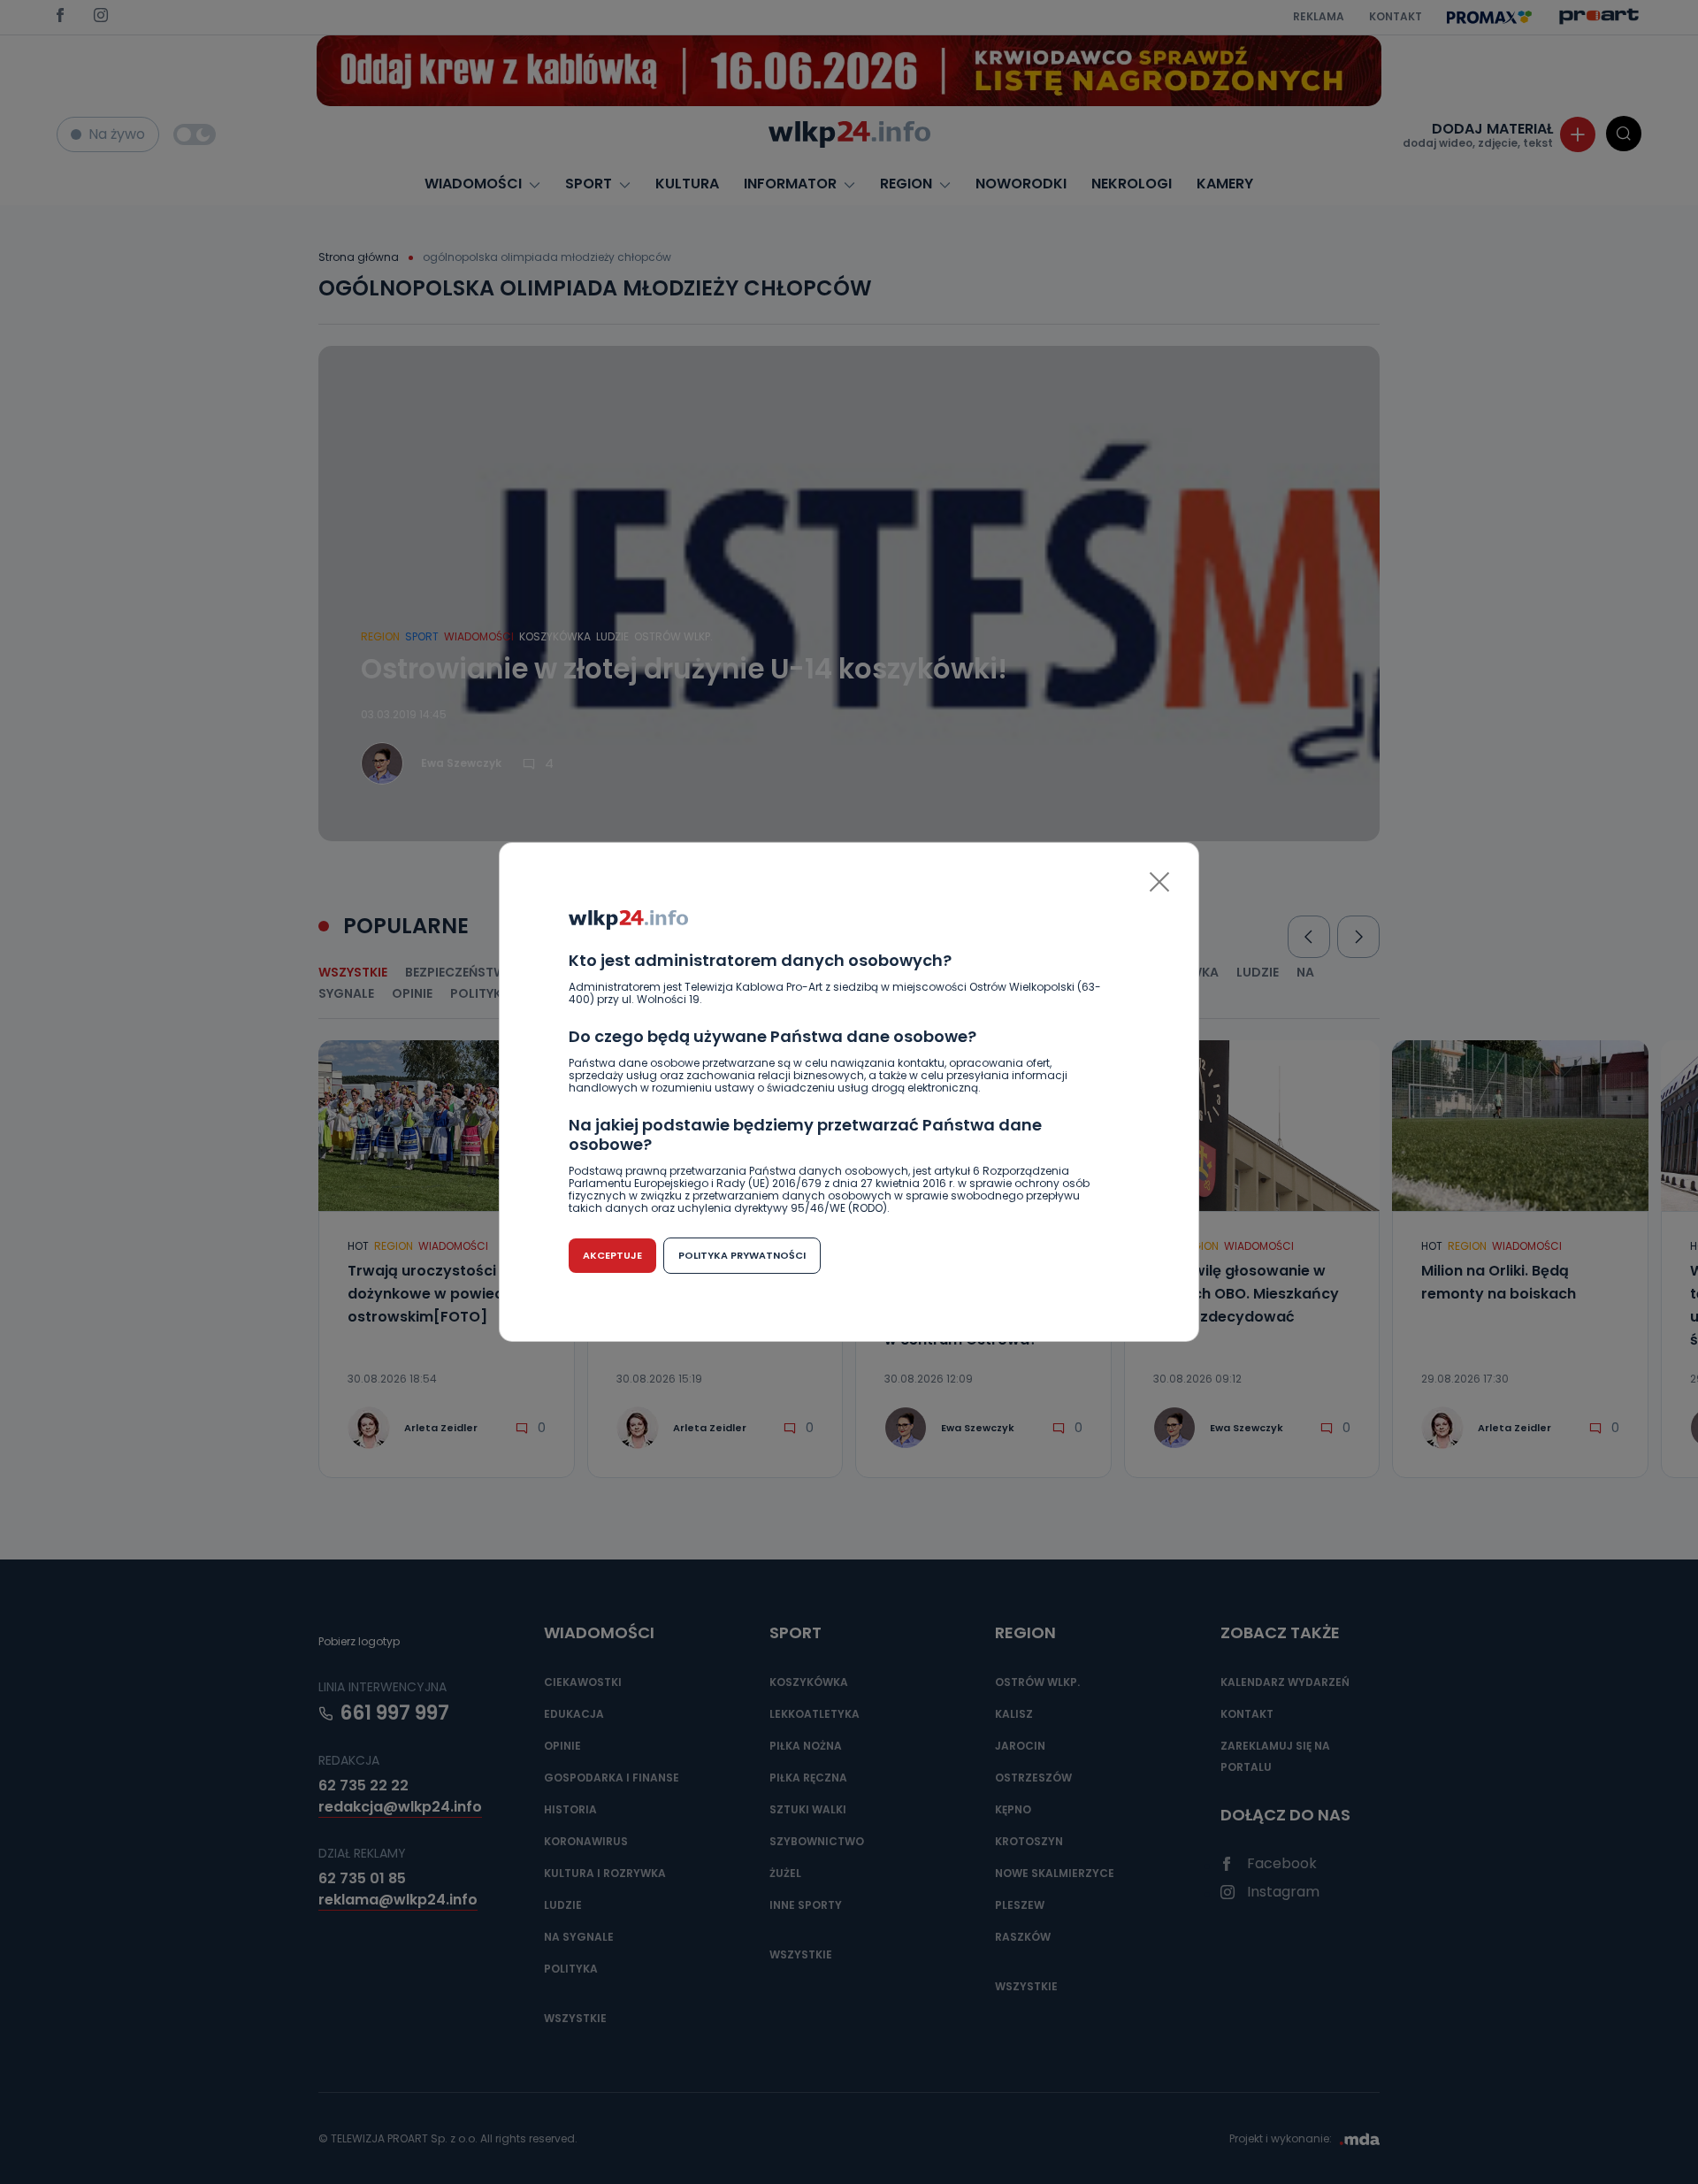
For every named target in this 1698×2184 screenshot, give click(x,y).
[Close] (1159, 882)
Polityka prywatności (742, 1255)
